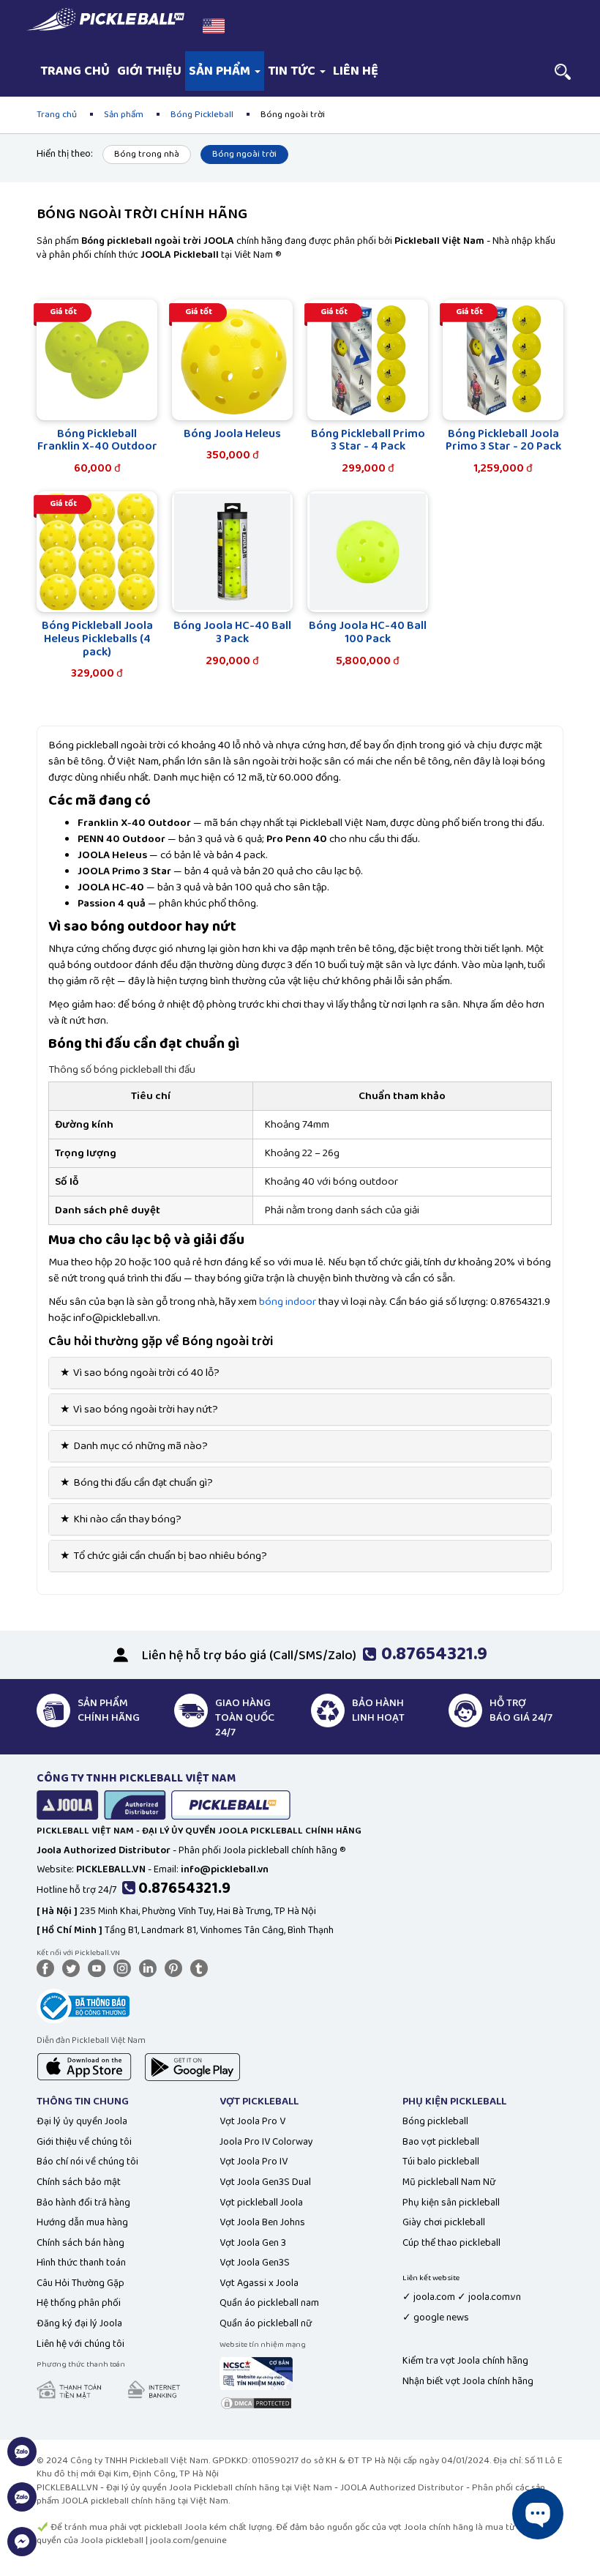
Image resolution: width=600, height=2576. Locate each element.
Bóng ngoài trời (244, 154)
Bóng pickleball (435, 2121)
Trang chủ (75, 71)
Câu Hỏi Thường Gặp (80, 2283)
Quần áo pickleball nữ (266, 2323)
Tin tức (293, 71)
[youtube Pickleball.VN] (100, 1968)
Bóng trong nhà (147, 154)
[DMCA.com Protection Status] (256, 2402)
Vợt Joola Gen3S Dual (265, 2182)
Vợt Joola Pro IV (254, 2162)
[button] (214, 26)
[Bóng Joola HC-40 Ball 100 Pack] (368, 552)
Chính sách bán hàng (80, 2243)
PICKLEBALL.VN (67, 2488)
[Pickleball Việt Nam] (105, 19)
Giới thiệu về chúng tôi (84, 2142)
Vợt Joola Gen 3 (253, 2243)
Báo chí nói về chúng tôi (87, 2162)
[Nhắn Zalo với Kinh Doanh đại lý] (22, 2505)
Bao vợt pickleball (441, 2142)
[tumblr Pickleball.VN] (202, 1968)
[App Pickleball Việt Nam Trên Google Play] (192, 2066)
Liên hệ (356, 71)
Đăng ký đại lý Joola (79, 2323)
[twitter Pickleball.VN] (74, 1968)
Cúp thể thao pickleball (451, 2243)
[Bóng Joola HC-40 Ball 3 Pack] (232, 552)
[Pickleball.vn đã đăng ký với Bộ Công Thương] (83, 2005)
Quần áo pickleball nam (269, 2303)
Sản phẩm (221, 71)
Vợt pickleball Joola (261, 2203)
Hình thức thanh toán (81, 2263)
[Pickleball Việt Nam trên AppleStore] (84, 2066)
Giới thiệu (149, 71)
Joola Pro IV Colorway (266, 2142)
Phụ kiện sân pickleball (451, 2203)
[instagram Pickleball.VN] (125, 1968)
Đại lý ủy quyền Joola (82, 2121)
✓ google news (436, 2318)
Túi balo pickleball (441, 2162)
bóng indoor (288, 1302)
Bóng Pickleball (202, 115)
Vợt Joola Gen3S (255, 2263)
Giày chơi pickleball (444, 2222)
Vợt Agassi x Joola (259, 2283)
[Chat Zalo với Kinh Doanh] (22, 2460)
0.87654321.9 (184, 1888)
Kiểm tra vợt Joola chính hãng (465, 2361)
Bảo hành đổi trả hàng (83, 2203)
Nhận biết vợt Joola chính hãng (468, 2381)
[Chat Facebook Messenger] (22, 2550)
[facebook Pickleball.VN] (48, 1968)
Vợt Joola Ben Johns (262, 2222)
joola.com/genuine (188, 2540)
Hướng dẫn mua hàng (82, 2222)
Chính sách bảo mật (79, 2182)
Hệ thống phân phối (79, 2303)
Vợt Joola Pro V (252, 2121)
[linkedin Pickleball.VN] (151, 1968)
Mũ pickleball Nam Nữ (449, 2182)
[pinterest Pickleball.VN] (176, 1968)
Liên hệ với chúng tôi (80, 2344)
